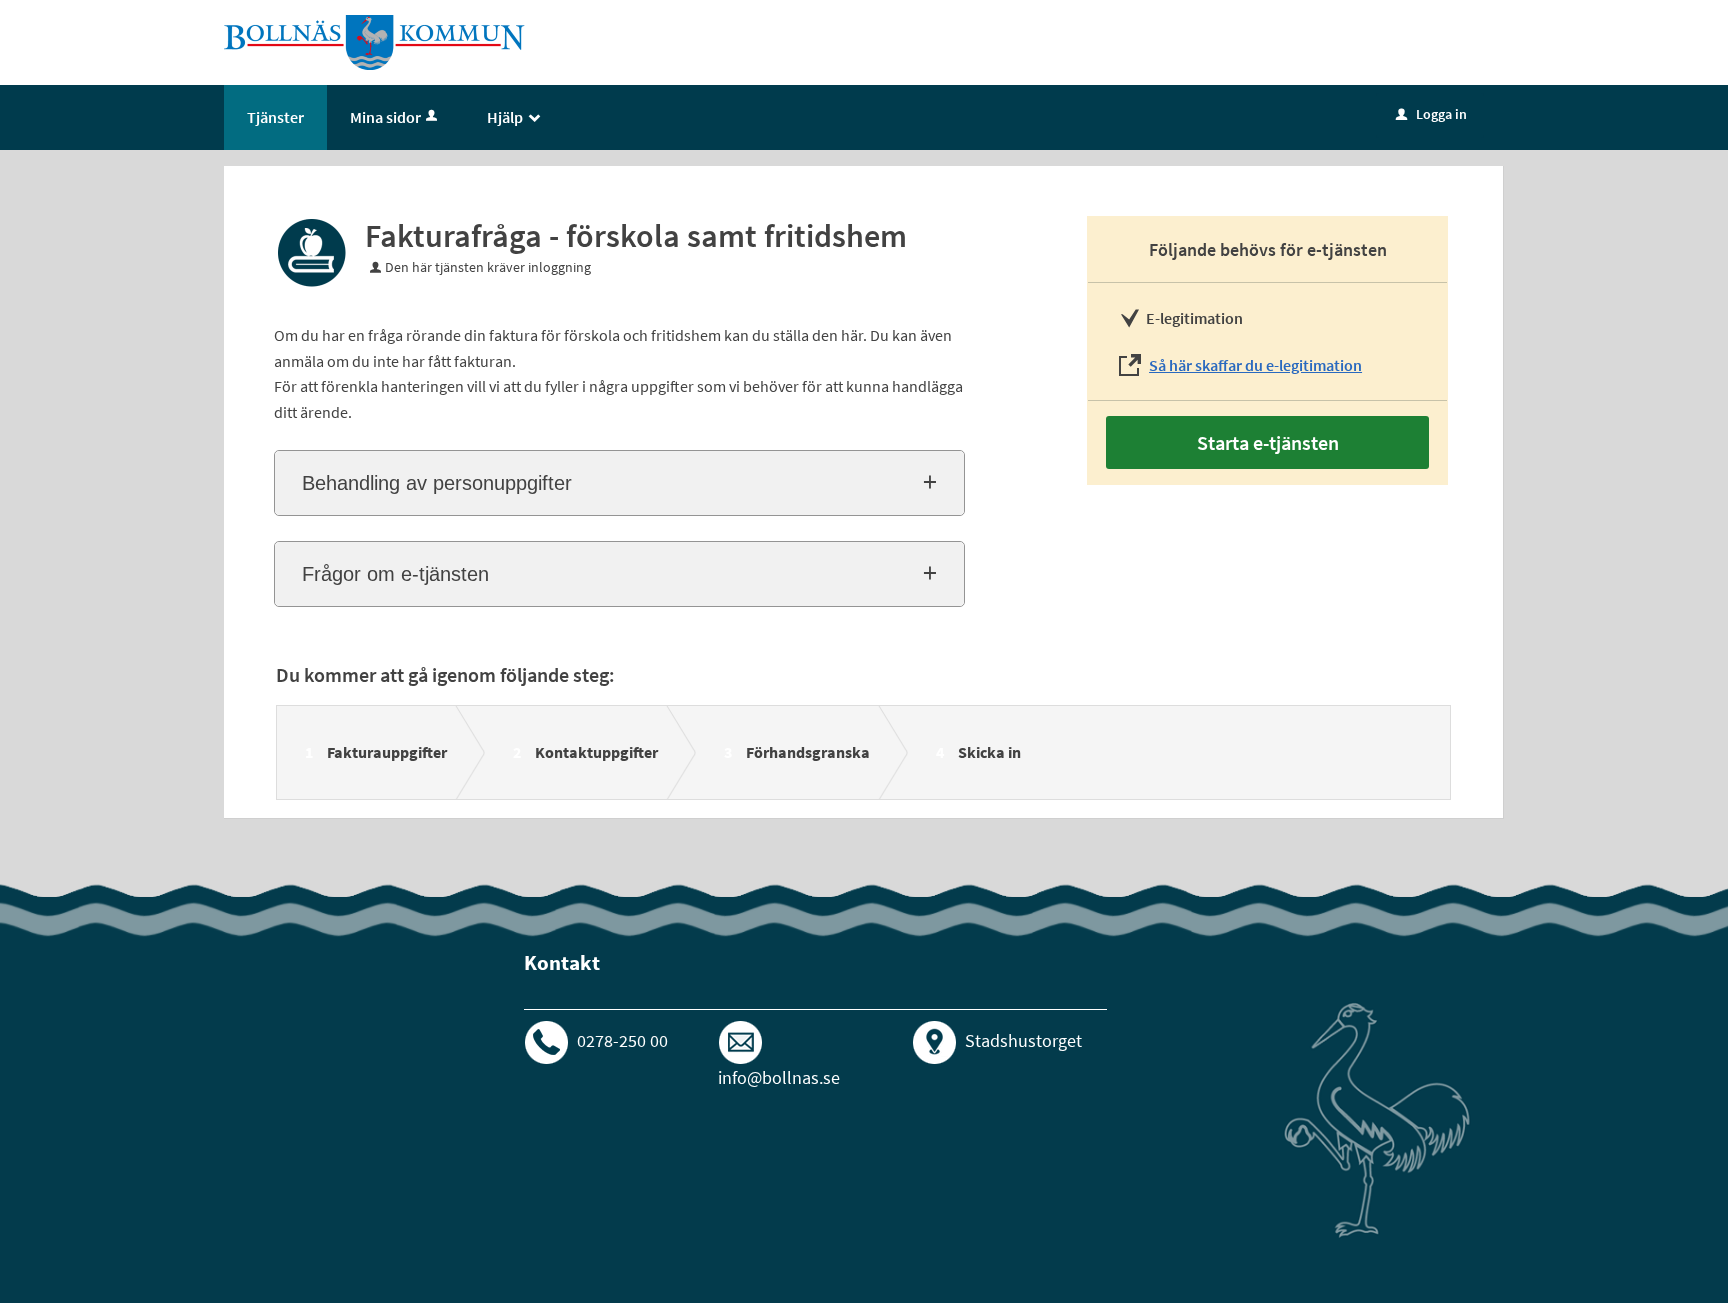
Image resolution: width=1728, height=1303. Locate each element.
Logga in (1431, 114)
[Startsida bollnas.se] (375, 41)
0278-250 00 (622, 1039)
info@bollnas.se (779, 1077)
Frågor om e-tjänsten (395, 574)
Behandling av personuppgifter (437, 483)
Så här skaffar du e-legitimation (1255, 365)
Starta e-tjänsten (1268, 442)
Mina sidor (385, 117)
